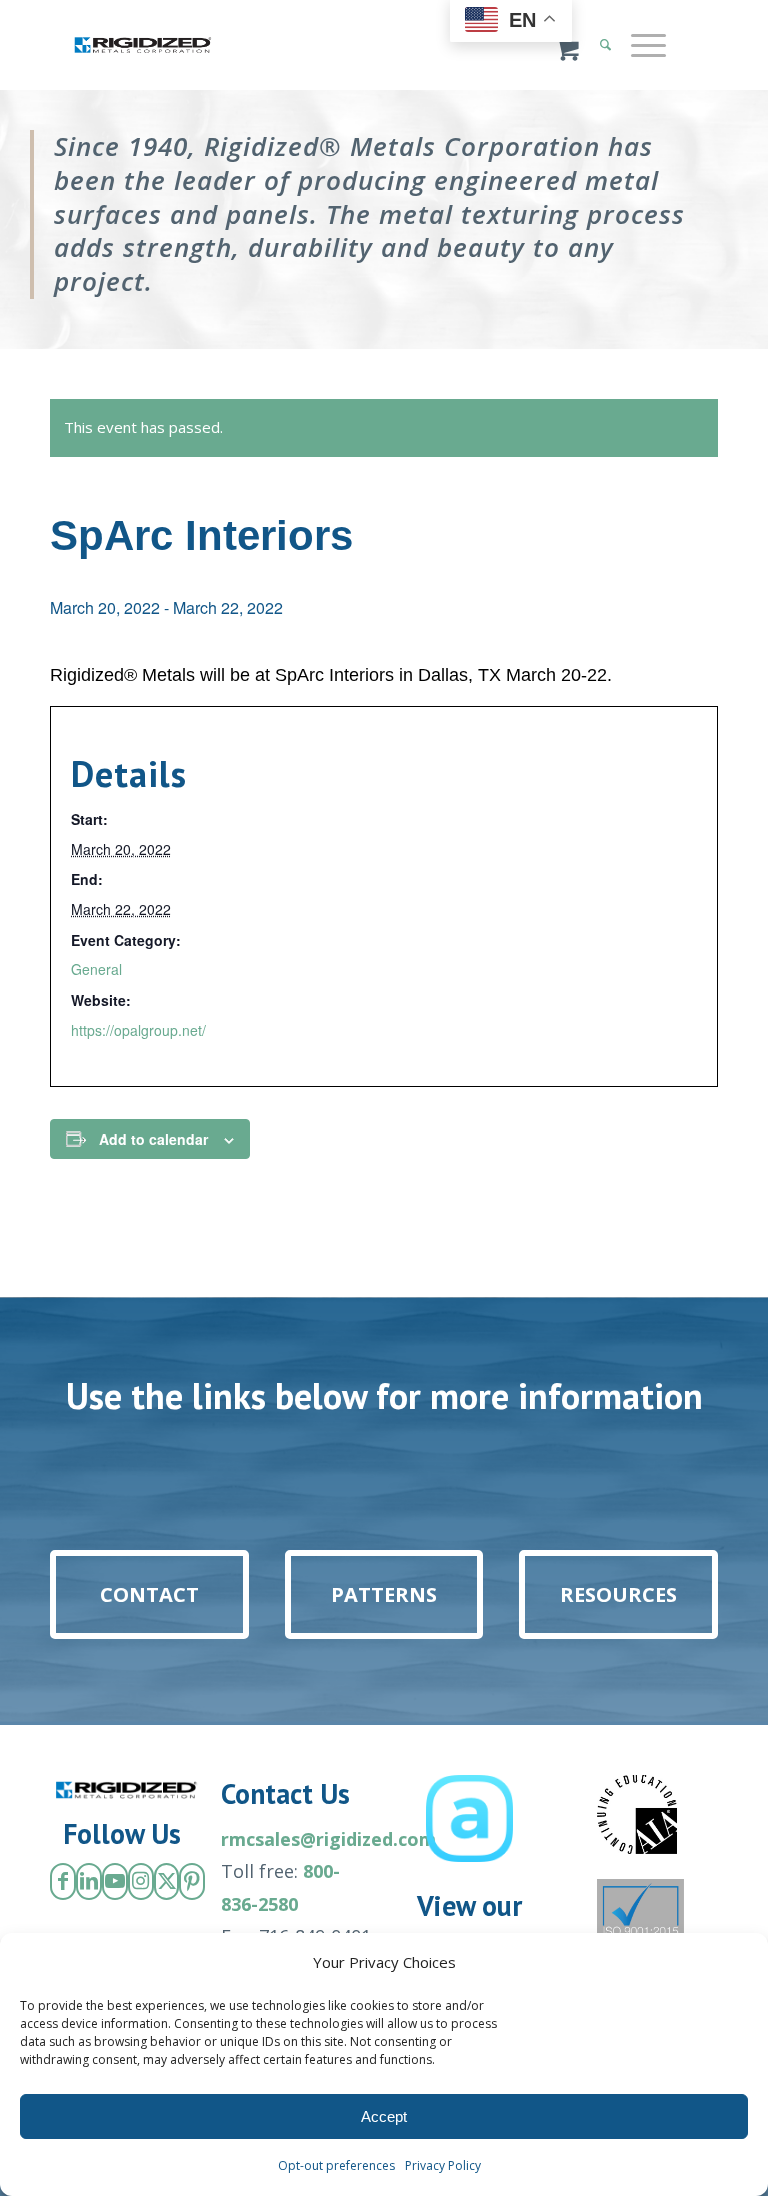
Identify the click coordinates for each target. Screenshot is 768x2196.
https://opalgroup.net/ (138, 1030)
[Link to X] (167, 1881)
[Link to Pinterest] (192, 1881)
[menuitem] (645, 45)
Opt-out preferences (336, 2165)
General (96, 969)
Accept (384, 2116)
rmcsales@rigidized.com (328, 1839)
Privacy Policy (443, 2165)
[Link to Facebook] (63, 1881)
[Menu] (638, 45)
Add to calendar (153, 1139)
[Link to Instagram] (140, 1881)
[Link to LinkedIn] (89, 1881)
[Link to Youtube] (115, 1881)
